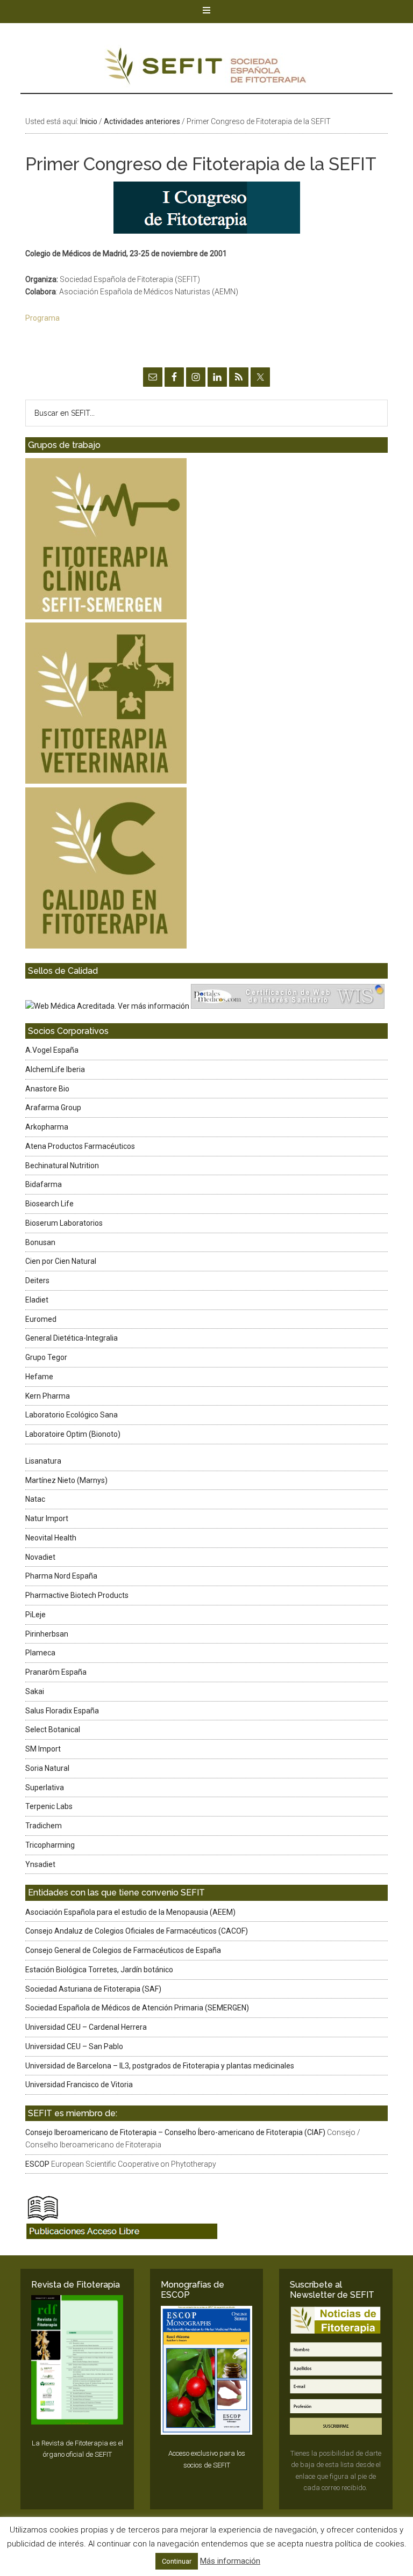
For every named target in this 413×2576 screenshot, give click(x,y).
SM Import (43, 1749)
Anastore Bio (47, 1089)
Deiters (37, 1280)
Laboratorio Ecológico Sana (72, 1415)
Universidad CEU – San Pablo (74, 2046)
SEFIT (206, 69)
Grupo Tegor (46, 1357)
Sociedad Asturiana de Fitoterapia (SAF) (93, 1989)
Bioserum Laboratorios (64, 1223)
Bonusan (40, 1242)
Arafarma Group (53, 1108)
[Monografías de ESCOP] (206, 2371)
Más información (230, 2561)
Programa (42, 318)
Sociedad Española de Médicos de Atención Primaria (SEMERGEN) (137, 2008)
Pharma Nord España (61, 1576)
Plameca (40, 1653)
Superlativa (45, 1788)
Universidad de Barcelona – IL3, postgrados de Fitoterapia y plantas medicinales (160, 2066)
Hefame (39, 1377)
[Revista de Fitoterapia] (77, 2360)
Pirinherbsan (47, 1634)
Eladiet (37, 1300)
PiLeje (35, 1615)
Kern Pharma (48, 1396)
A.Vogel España (52, 1050)
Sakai (35, 1691)
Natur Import (47, 1518)
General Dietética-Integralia (72, 1338)
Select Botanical (53, 1730)
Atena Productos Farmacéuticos (80, 1146)
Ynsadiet (40, 1864)
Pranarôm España (56, 1672)
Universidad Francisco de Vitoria (79, 2085)
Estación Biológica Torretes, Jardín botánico (99, 1970)
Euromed (41, 1319)
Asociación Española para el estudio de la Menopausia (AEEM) (130, 1912)
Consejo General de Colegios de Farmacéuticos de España (123, 1950)
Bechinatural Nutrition (62, 1166)
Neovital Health (51, 1538)
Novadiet (40, 1557)
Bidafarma (44, 1184)
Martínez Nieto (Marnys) (66, 1480)
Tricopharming (50, 1845)
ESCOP (37, 2164)
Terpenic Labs (49, 1806)
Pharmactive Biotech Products (77, 1595)
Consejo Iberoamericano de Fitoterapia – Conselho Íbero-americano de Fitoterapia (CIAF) (175, 2132)
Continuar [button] (177, 2561)
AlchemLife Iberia (55, 1069)
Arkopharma (47, 1127)
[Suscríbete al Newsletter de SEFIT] (336, 2371)
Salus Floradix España (62, 1711)
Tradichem (44, 1826)
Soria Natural (47, 1768)
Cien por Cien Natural (61, 1261)
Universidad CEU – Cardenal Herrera (86, 2027)
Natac (35, 1499)
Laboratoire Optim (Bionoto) (73, 1434)
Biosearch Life (49, 1204)
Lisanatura (43, 1461)
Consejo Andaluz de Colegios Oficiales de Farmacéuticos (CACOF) (137, 1931)
